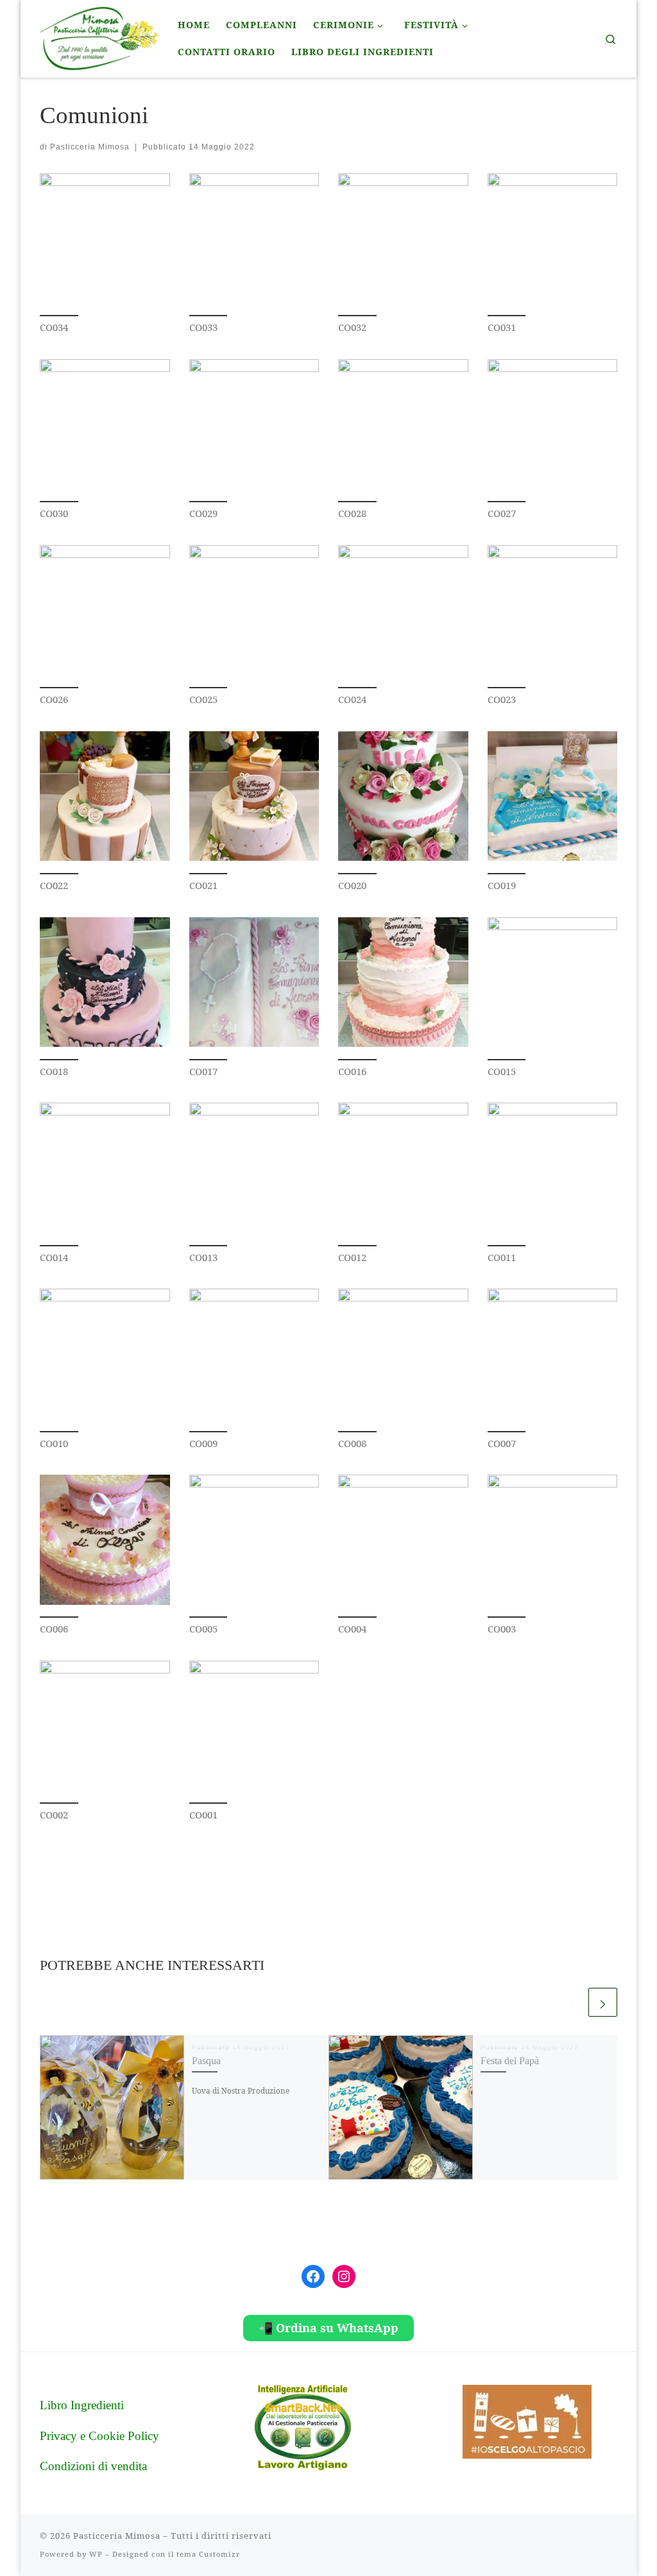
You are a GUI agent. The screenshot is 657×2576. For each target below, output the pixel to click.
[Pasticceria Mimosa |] (99, 37)
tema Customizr (208, 2554)
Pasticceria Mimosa (90, 147)
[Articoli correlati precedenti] (571, 2002)
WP (96, 2554)
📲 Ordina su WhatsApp (328, 2328)
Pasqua (206, 2061)
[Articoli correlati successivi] (603, 2002)
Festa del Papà (510, 2061)
